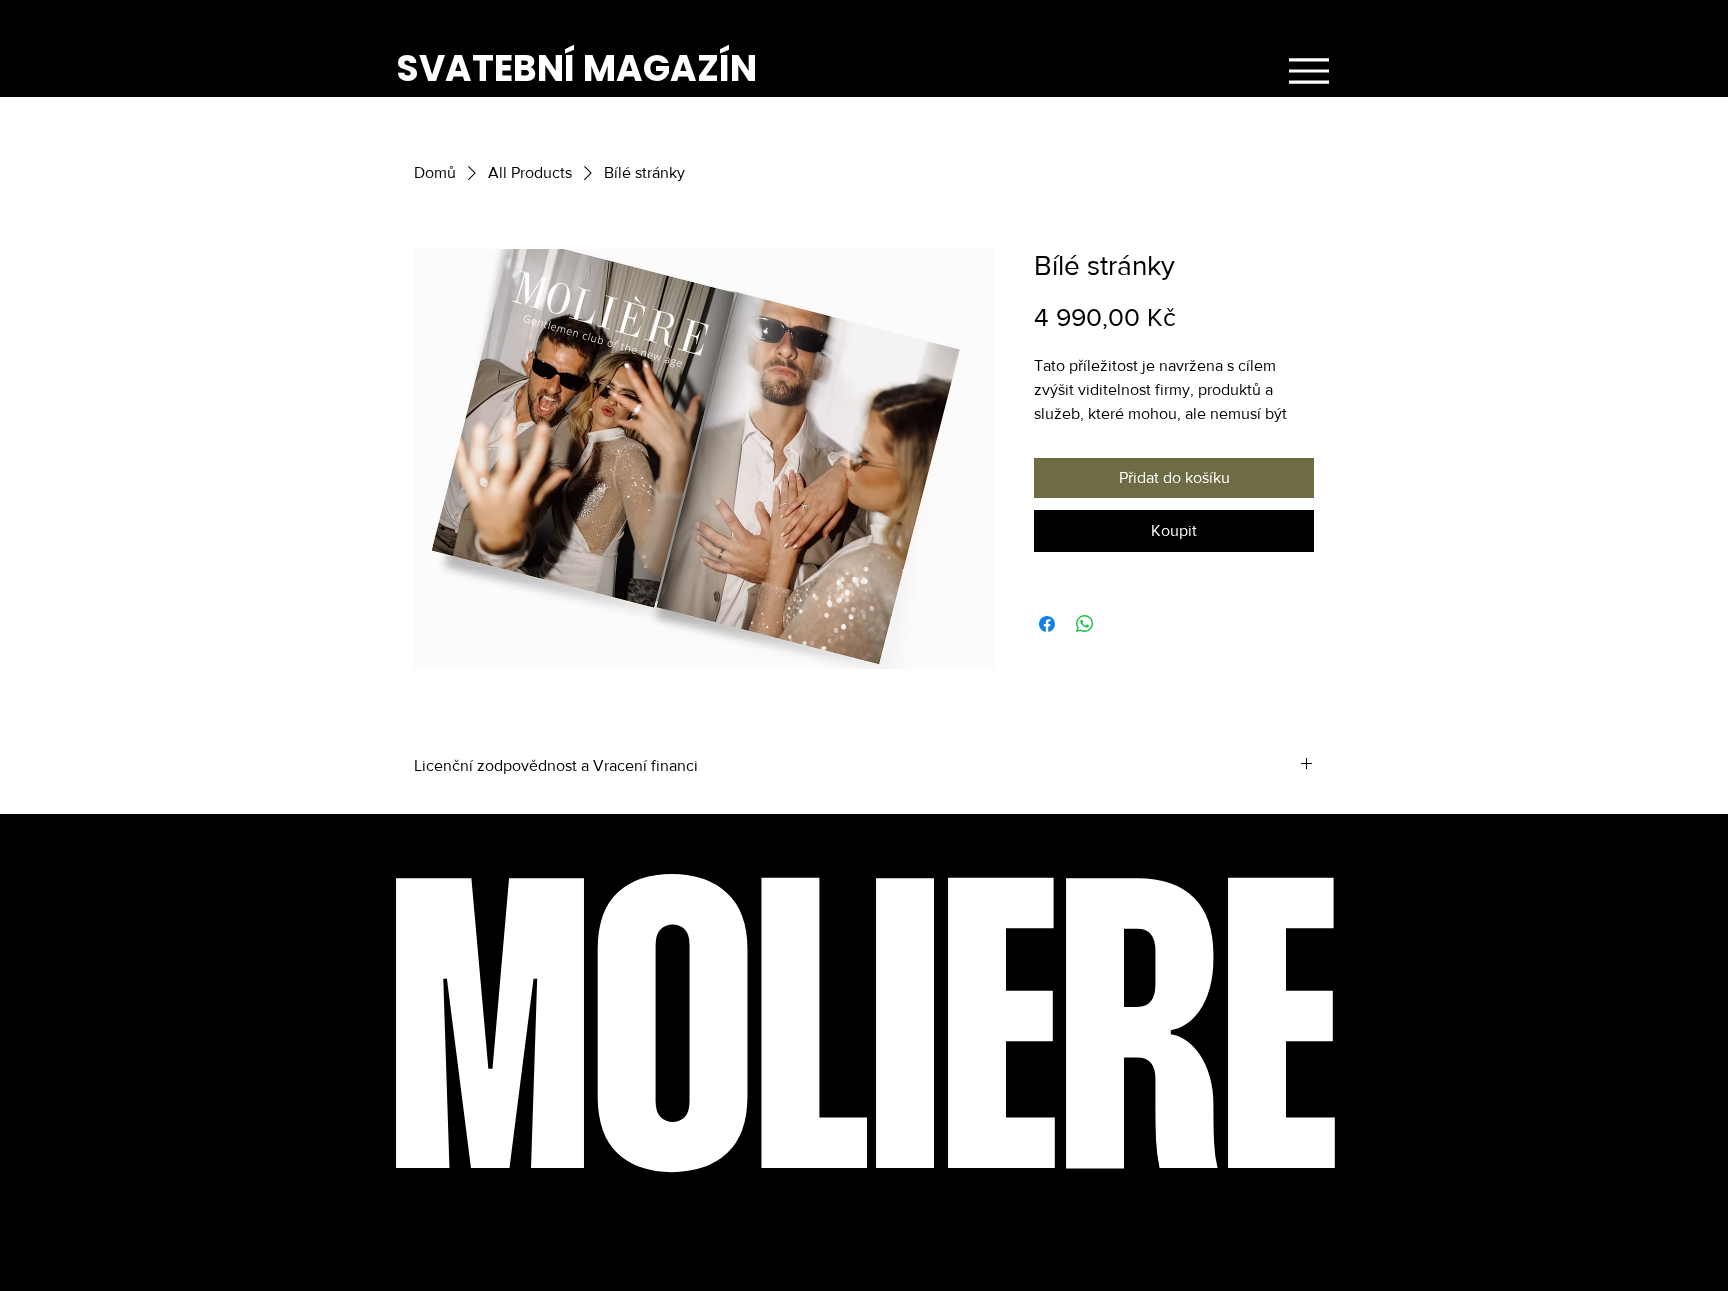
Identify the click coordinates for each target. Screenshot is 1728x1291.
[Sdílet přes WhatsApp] (1085, 624)
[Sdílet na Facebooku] (1047, 624)
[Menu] (1309, 71)
